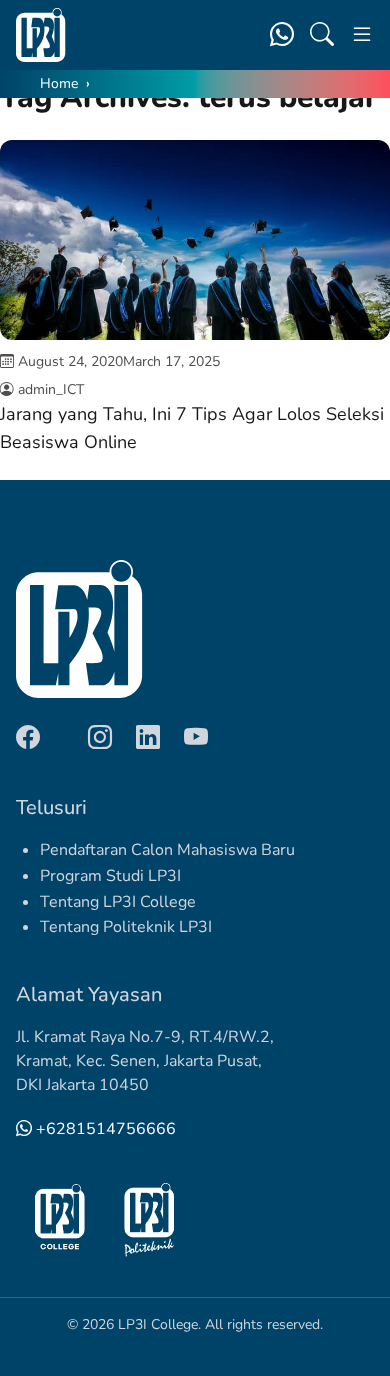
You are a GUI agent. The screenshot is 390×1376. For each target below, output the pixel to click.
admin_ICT (51, 389)
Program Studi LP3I (110, 876)
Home (59, 83)
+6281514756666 (104, 1129)
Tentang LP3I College (118, 902)
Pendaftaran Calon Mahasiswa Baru (167, 850)
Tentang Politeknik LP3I (126, 927)
